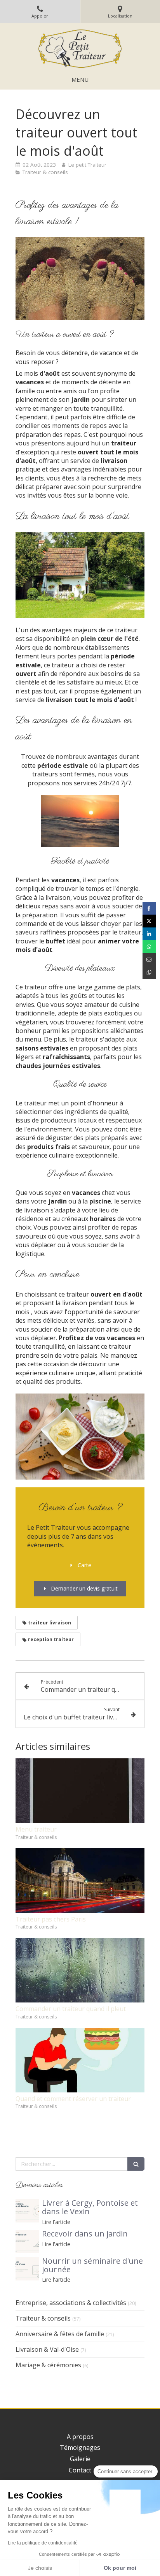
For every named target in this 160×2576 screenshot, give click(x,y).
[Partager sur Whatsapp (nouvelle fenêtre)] (149, 947)
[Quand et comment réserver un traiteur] (80, 2060)
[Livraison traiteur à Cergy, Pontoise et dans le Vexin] (27, 2211)
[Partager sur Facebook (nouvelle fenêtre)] (149, 908)
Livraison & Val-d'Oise (47, 2349)
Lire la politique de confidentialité (43, 2543)
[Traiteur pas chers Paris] (80, 1881)
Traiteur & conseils (43, 2318)
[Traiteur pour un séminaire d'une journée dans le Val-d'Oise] (27, 2269)
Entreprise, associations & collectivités (71, 2303)
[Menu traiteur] (80, 1791)
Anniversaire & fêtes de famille (60, 2334)
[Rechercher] (136, 2164)
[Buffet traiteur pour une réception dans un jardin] (27, 2242)
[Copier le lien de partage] (149, 972)
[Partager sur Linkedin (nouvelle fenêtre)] (149, 934)
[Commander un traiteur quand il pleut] (80, 1970)
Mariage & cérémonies (48, 2365)
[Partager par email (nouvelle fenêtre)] (149, 960)
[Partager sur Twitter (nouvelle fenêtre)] (149, 921)
